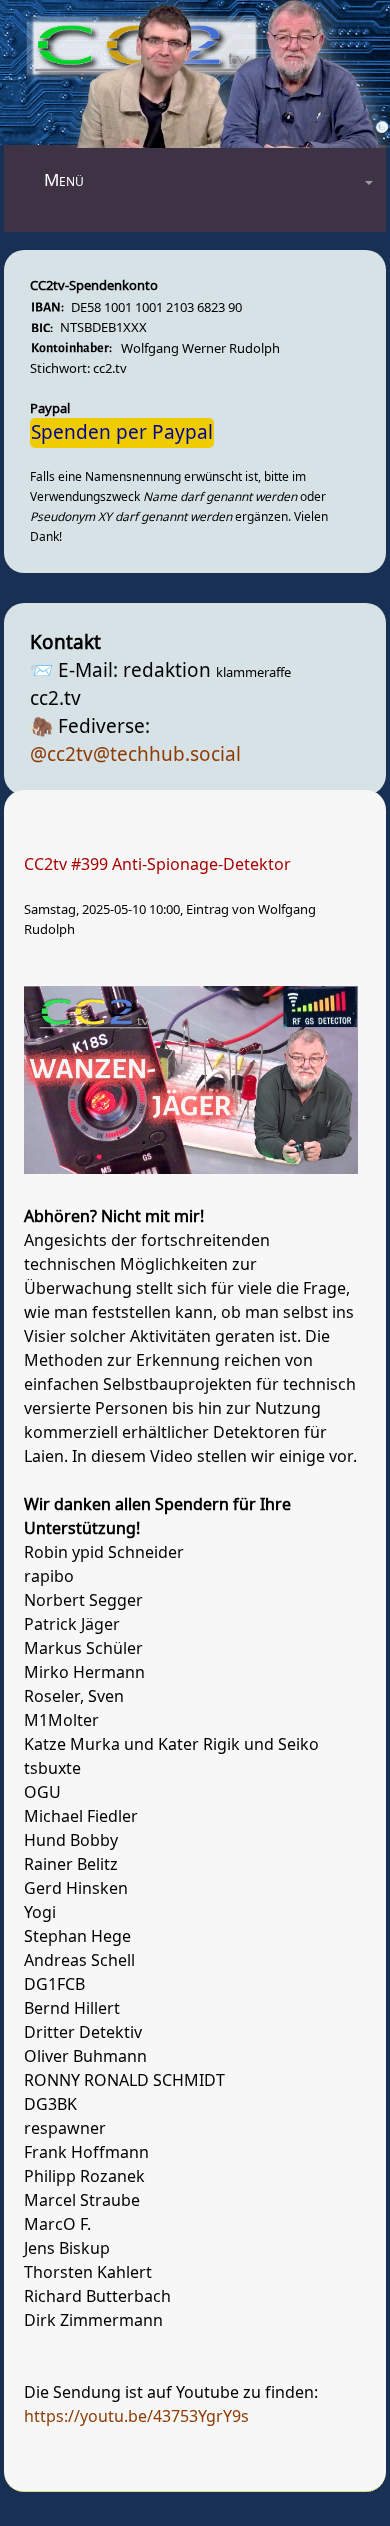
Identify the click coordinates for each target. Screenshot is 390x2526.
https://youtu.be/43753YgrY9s (136, 2417)
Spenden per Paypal (122, 433)
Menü (64, 180)
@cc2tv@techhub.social (135, 755)
